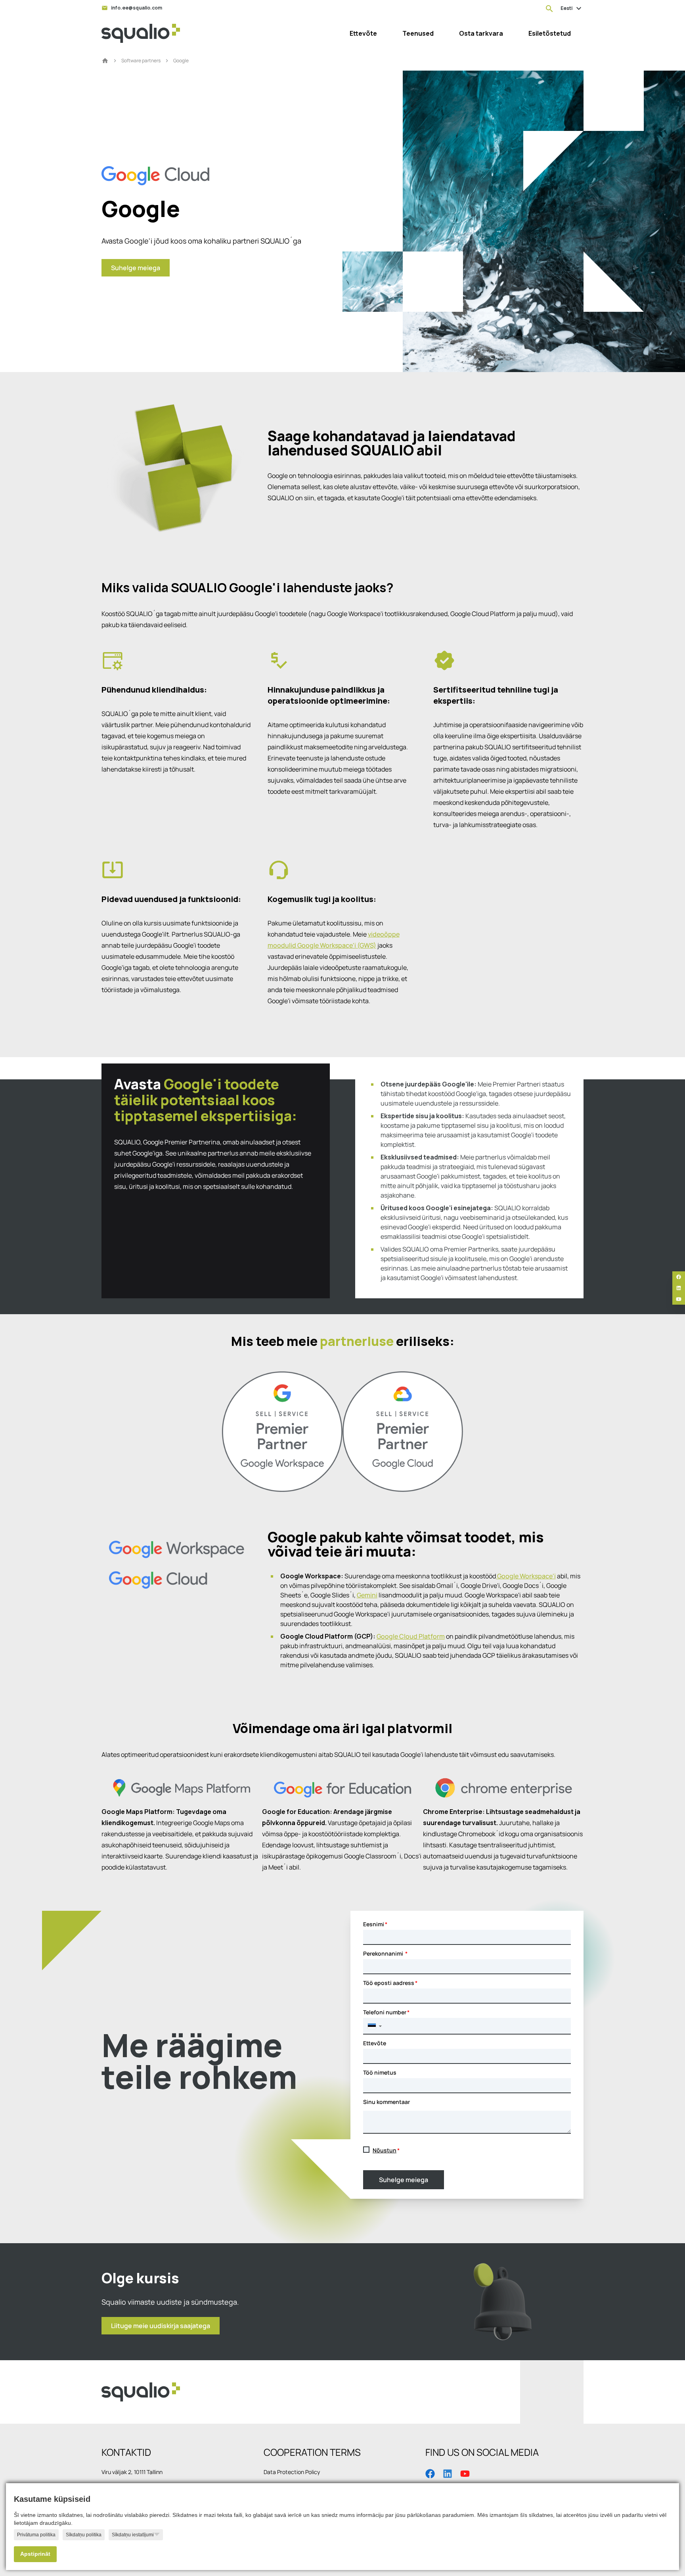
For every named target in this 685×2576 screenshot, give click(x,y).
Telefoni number (385, 2012)
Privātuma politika (36, 2535)
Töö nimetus (380, 2072)
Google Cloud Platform (411, 1636)
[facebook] (679, 1277)
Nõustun (385, 2150)
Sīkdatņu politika (84, 2535)
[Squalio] (141, 33)
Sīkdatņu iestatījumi (133, 2535)
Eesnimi (374, 1924)
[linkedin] (679, 1288)
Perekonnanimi (384, 1953)
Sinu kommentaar (387, 2102)
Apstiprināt (35, 2554)
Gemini (367, 1595)
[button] (374, 2026)
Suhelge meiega (404, 2180)
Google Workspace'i (526, 1576)
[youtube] (679, 1299)
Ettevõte (375, 2043)
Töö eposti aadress (389, 1983)
